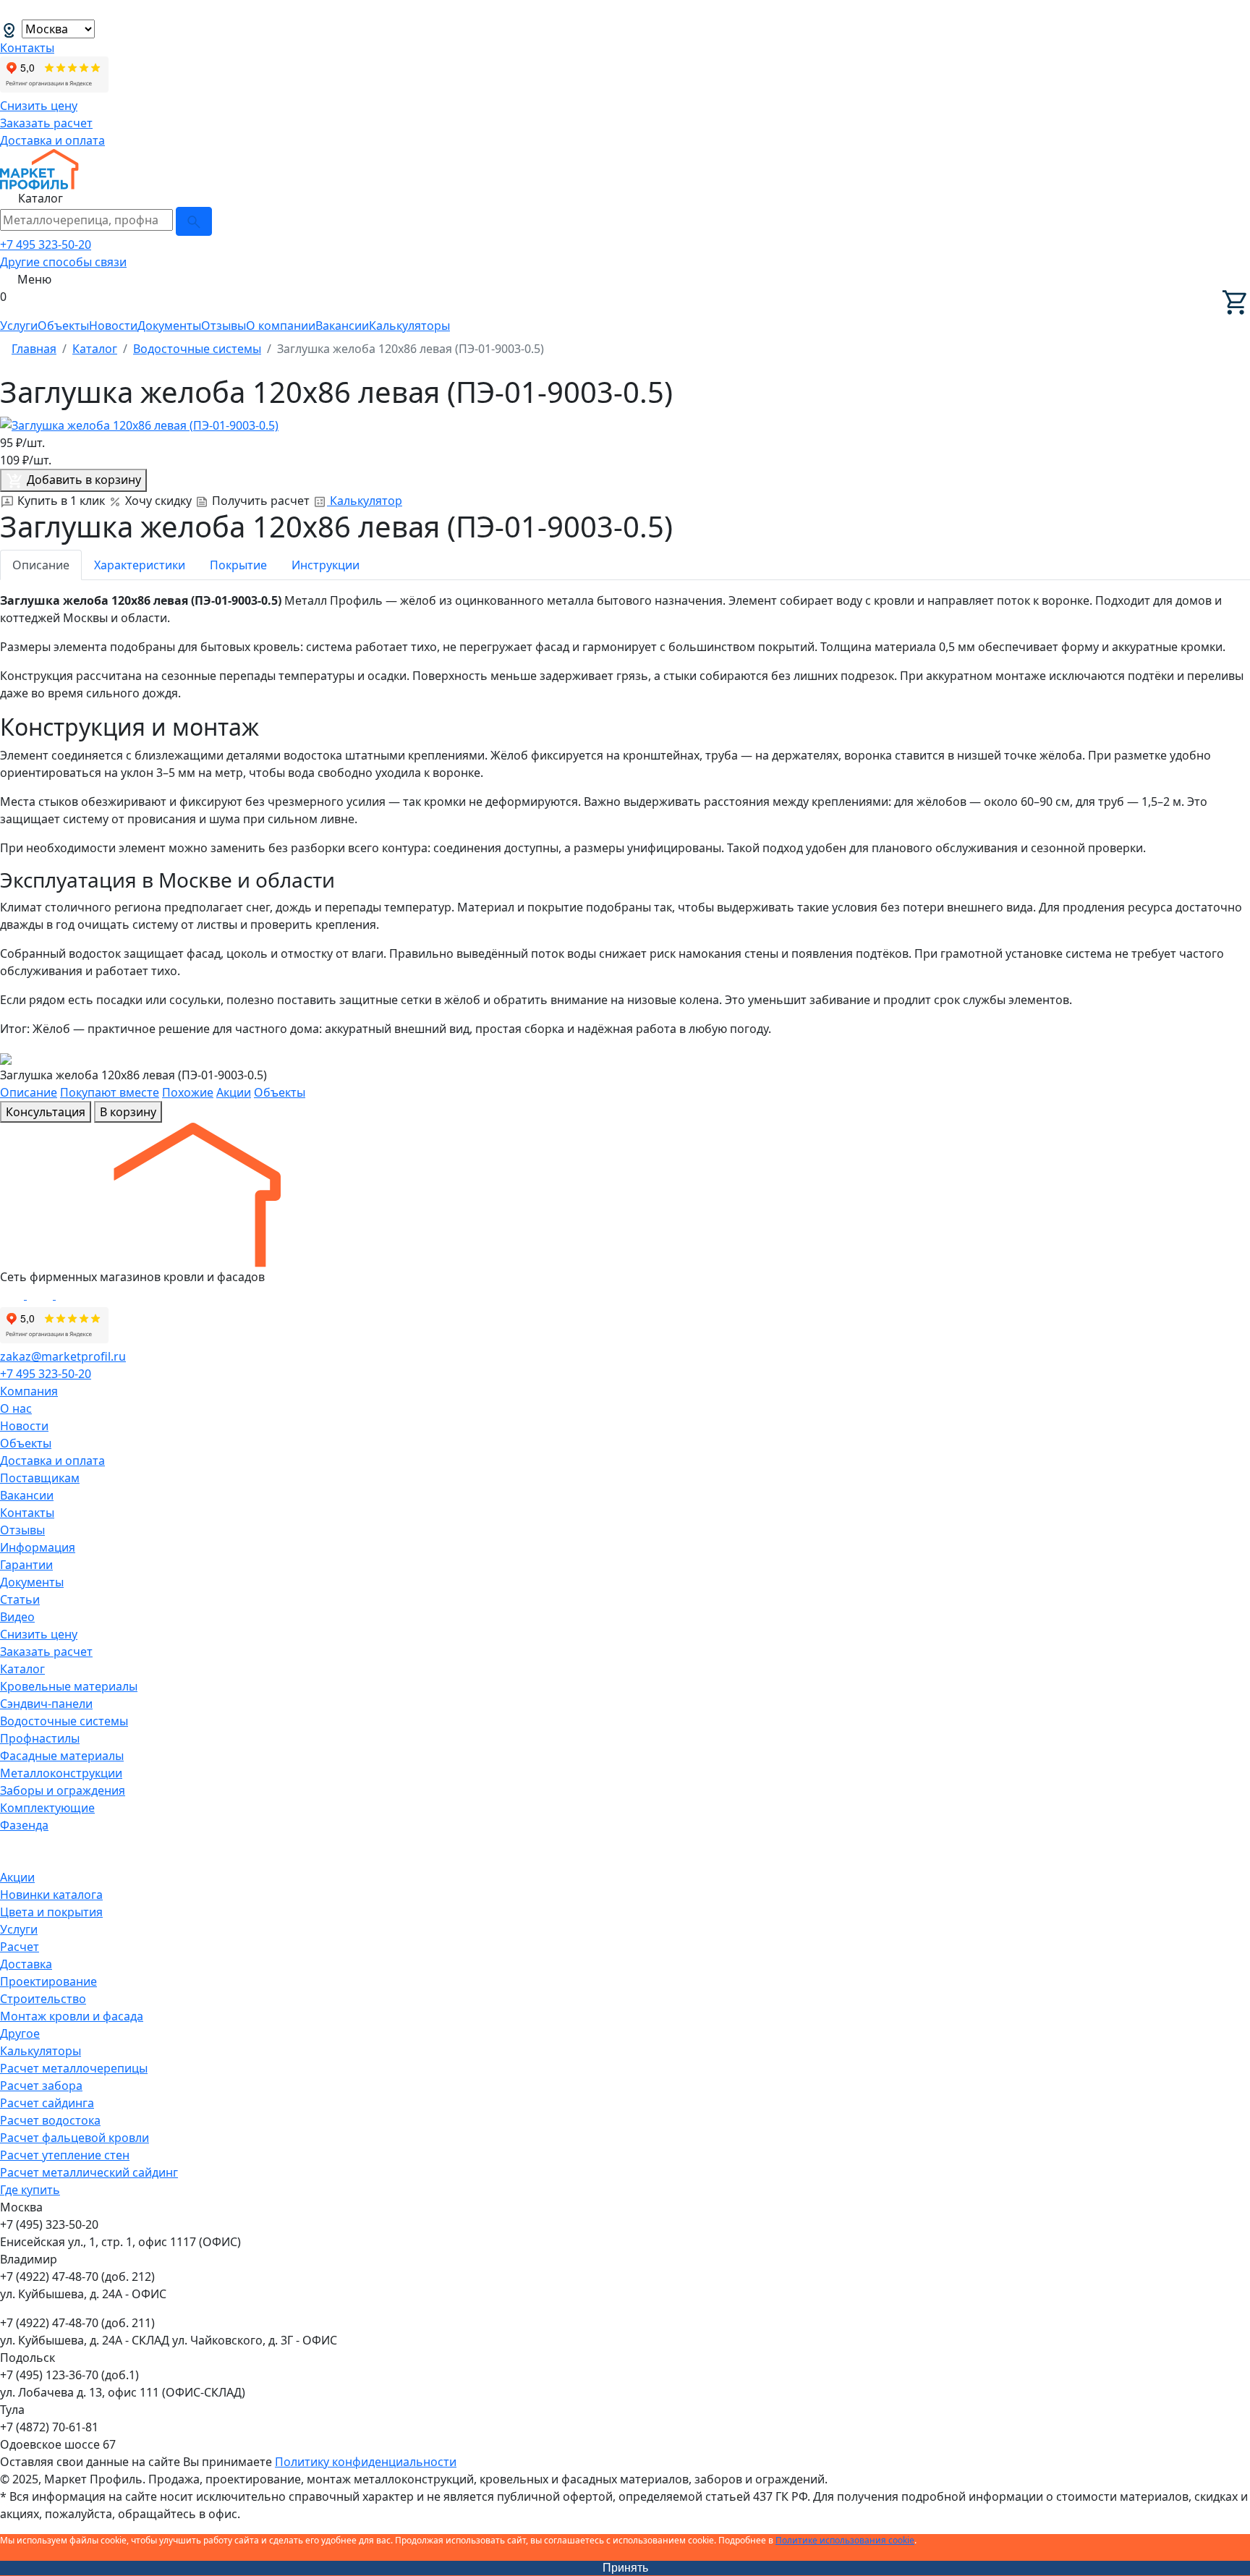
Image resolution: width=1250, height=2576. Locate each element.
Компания (29, 1391)
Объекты (63, 326)
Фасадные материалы (62, 1756)
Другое (20, 2033)
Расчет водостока (50, 2120)
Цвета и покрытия (51, 1912)
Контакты (27, 48)
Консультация (46, 1112)
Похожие (188, 1092)
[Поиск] (194, 221)
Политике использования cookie (845, 2540)
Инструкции (326, 565)
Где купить (30, 2190)
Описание (41, 565)
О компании (281, 326)
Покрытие (238, 565)
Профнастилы (40, 1738)
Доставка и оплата (52, 140)
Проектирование (48, 1981)
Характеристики (140, 565)
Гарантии (26, 1565)
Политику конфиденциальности (366, 2462)
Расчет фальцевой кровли (75, 2138)
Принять (625, 2568)
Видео (17, 1617)
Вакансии (342, 326)
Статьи (20, 1599)
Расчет (20, 1947)
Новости (113, 326)
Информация (38, 1547)
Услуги (19, 326)
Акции (234, 1092)
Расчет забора (41, 2086)
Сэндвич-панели (46, 1704)
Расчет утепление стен (65, 2155)
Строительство (43, 1999)
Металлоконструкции (61, 1773)
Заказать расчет (46, 123)
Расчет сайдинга (47, 2103)
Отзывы (224, 326)
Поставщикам (40, 1478)
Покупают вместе (110, 1092)
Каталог (22, 1669)
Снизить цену (39, 106)
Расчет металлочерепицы (74, 2068)
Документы (169, 326)
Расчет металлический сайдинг (89, 2172)
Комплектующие (47, 1808)
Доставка (26, 1964)
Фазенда (24, 1825)
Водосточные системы (64, 1721)
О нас (16, 1408)
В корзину (128, 1112)
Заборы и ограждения (63, 1790)
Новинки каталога (51, 1895)
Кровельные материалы (69, 1686)
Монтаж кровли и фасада (72, 2016)
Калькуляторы (409, 326)
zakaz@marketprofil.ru (63, 1356)
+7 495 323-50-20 (46, 245)
